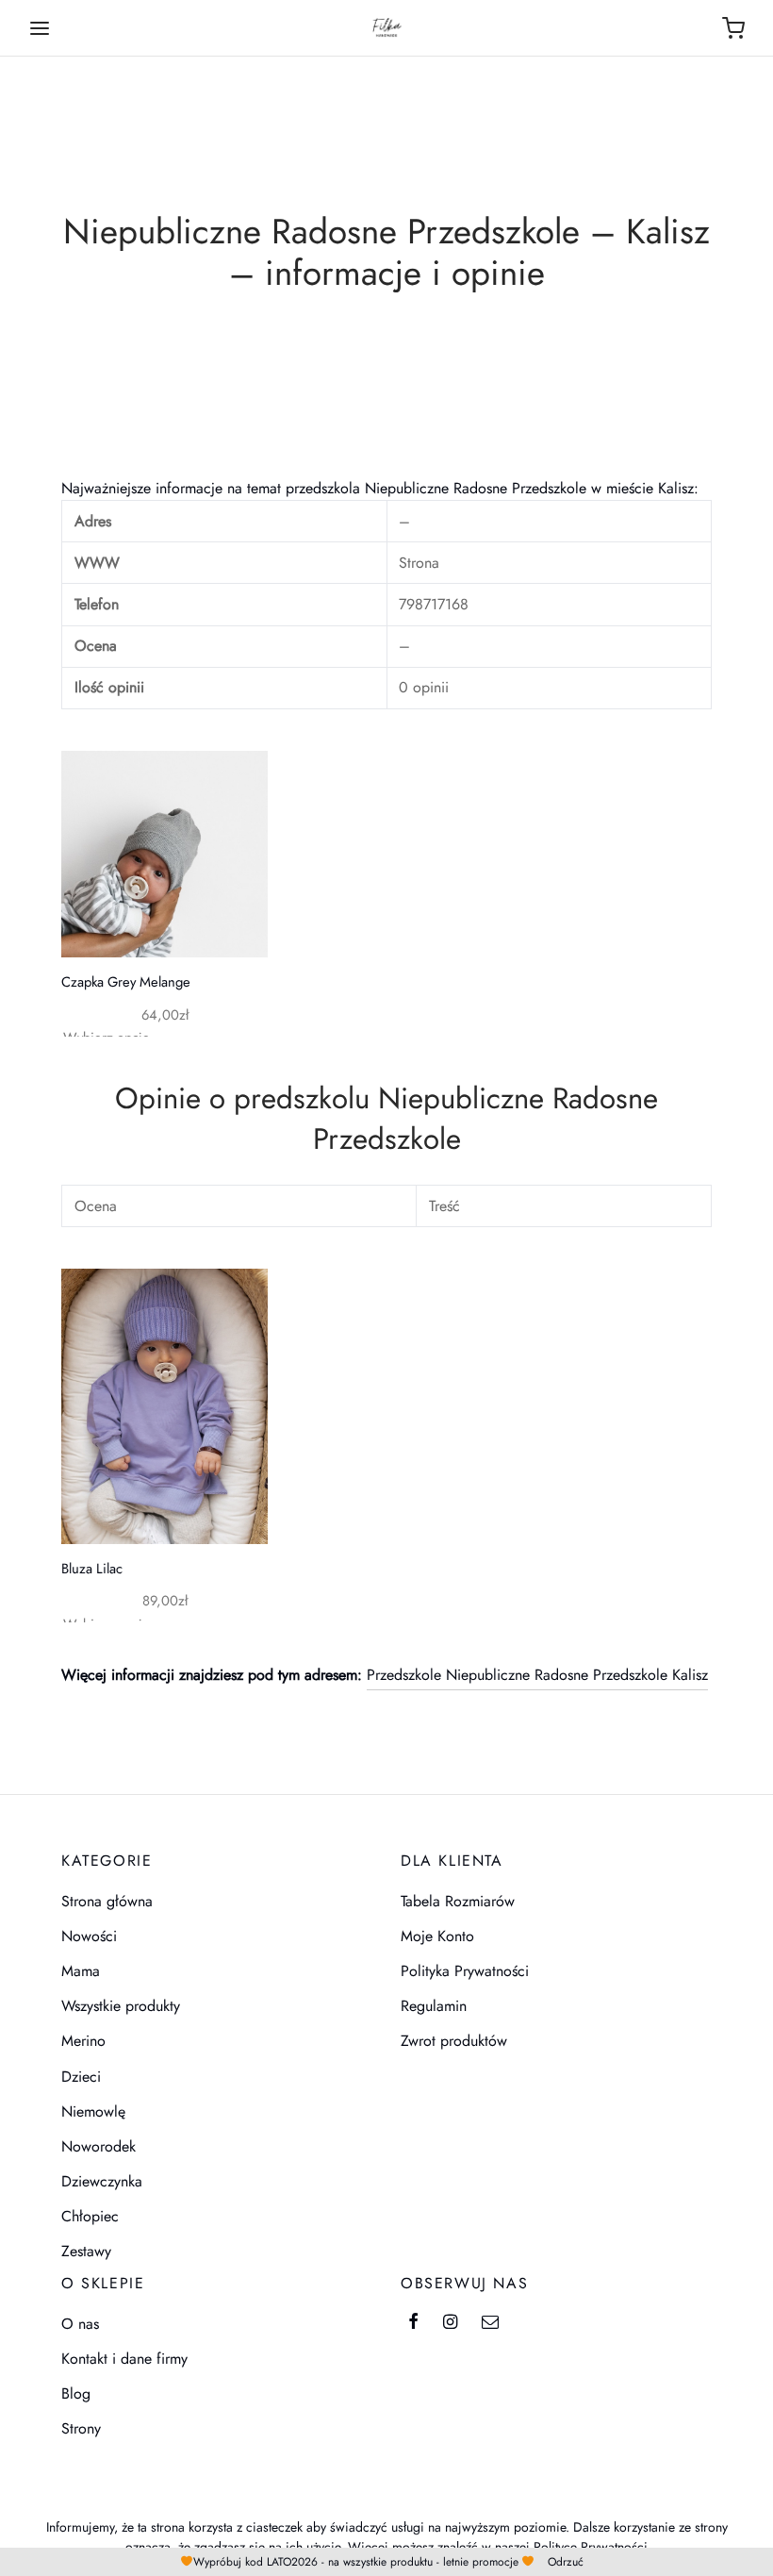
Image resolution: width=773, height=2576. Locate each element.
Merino (83, 2041)
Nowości (89, 1936)
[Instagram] (450, 2323)
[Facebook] (413, 2323)
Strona (419, 563)
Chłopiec (90, 2216)
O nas (80, 2324)
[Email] (490, 2323)
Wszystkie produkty (121, 2006)
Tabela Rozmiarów (458, 1901)
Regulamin (434, 2006)
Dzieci (81, 2077)
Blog (76, 2393)
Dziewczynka (102, 2181)
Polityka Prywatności (465, 1971)
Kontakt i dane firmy (124, 2359)
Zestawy (86, 2251)
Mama (81, 1971)
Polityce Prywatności (591, 2547)
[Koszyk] (733, 28)
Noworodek (99, 2146)
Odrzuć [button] (566, 2562)
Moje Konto (437, 1936)
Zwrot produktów (454, 2041)
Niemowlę (93, 2111)
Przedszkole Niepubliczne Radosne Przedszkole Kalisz (537, 1675)
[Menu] (40, 28)
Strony (81, 2428)
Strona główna (107, 1901)
